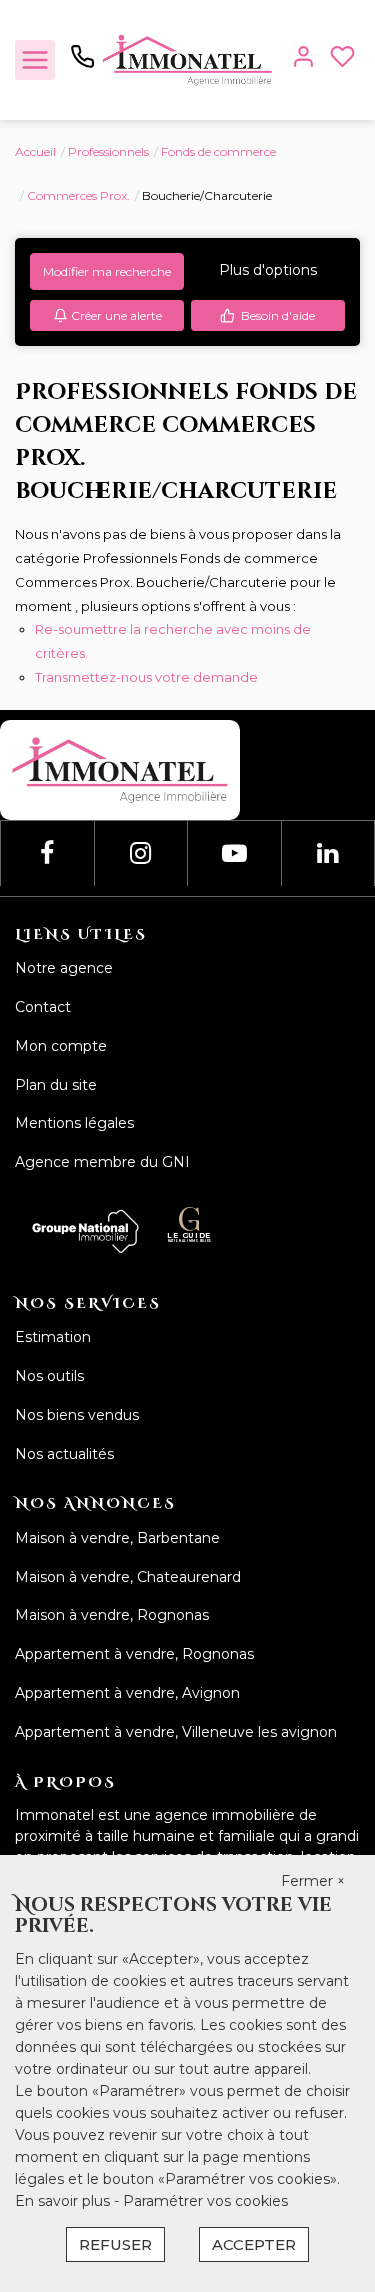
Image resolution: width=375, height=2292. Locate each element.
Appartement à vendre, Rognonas (134, 1654)
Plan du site (56, 1085)
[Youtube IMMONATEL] (234, 853)
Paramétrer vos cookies (205, 2201)
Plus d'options (268, 270)
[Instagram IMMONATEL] (140, 853)
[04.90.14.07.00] (82, 64)
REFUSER (115, 2244)
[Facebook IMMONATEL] (47, 853)
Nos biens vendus (77, 1415)
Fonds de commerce (218, 151)
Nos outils (49, 1376)
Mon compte (61, 1046)
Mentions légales (74, 1123)
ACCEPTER (254, 2244)
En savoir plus (64, 2201)
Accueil (35, 151)
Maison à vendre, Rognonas (112, 1615)
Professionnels (108, 151)
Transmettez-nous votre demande (146, 677)
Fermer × (313, 1881)
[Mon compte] (303, 60)
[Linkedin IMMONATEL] (327, 853)
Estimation (53, 1337)
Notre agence (64, 968)
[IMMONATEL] (187, 59)
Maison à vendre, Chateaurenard (128, 1577)
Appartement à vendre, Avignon (127, 1693)
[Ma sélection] (342, 60)
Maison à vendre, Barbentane (117, 1538)
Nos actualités (64, 1454)
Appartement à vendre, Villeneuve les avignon (176, 1732)
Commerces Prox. (78, 195)
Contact (43, 1007)
